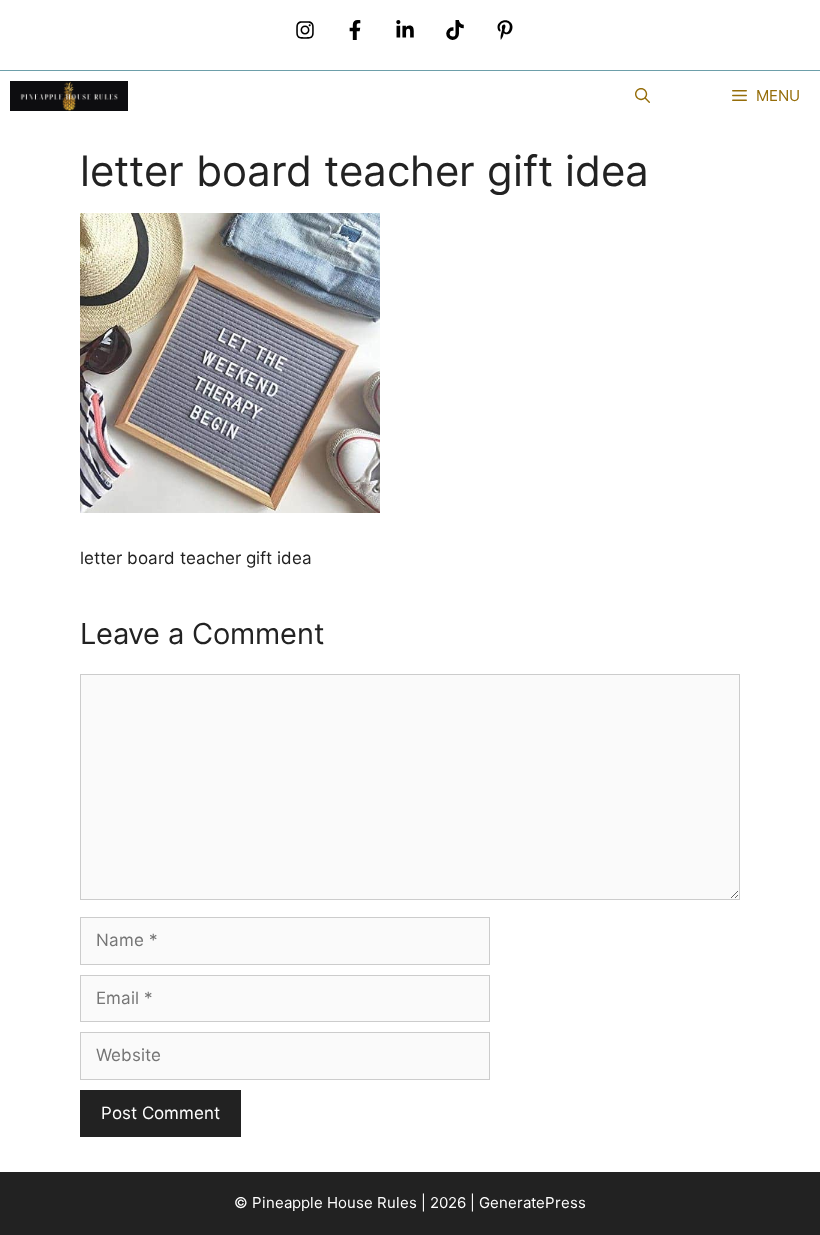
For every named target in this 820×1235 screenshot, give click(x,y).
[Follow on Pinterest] (505, 30)
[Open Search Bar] (642, 96)
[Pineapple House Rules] (69, 96)
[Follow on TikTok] (455, 30)
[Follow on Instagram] (305, 30)
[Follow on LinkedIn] (405, 30)
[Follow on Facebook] (355, 30)
